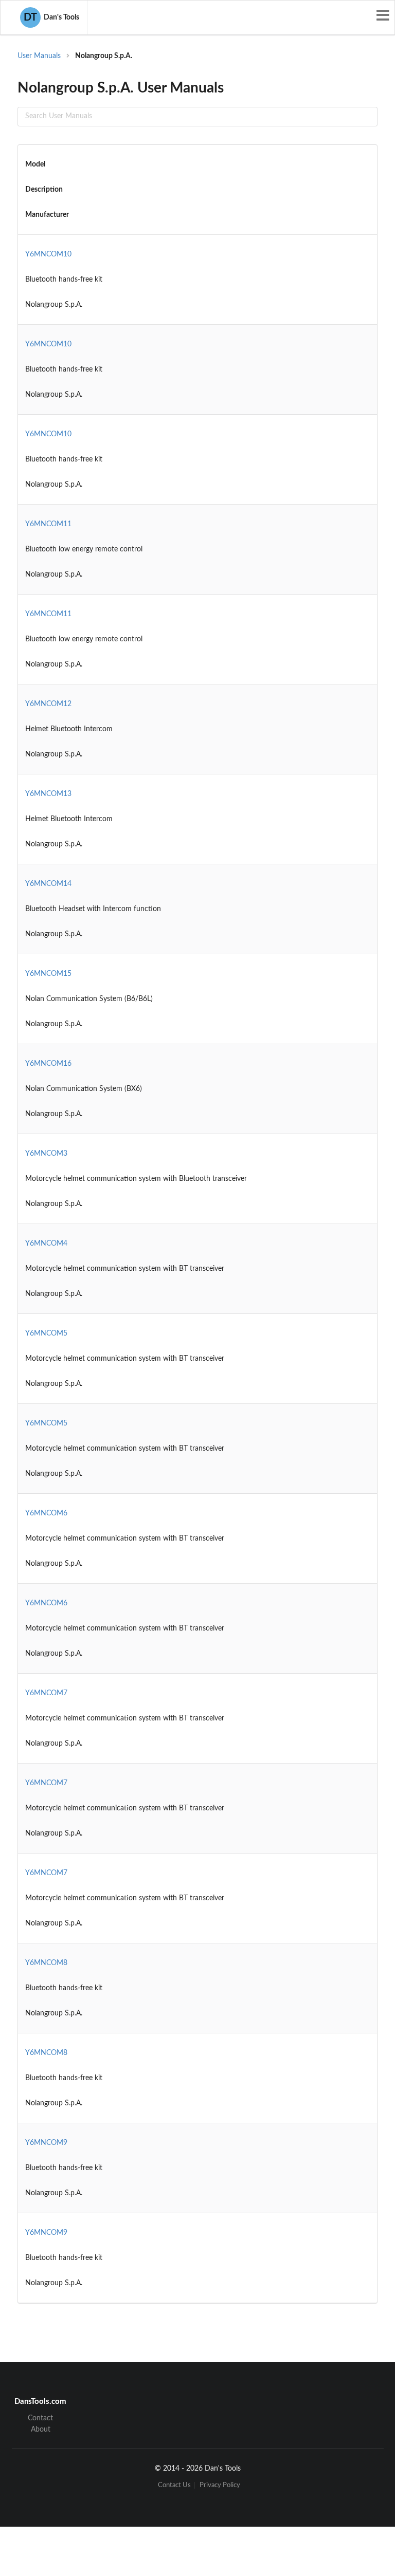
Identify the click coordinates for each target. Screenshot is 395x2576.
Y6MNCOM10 (48, 254)
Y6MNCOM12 (48, 704)
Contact (40, 2418)
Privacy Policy (220, 2485)
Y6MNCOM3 (46, 1154)
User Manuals (39, 56)
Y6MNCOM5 (46, 1333)
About (41, 2430)
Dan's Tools (51, 17)
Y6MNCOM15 (48, 974)
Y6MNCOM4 (46, 1244)
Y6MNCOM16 (48, 1064)
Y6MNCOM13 (48, 794)
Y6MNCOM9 (46, 2143)
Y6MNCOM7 (46, 1693)
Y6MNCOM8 (46, 1963)
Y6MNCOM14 (48, 884)
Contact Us (174, 2485)
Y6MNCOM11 (48, 524)
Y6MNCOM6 (46, 1513)
